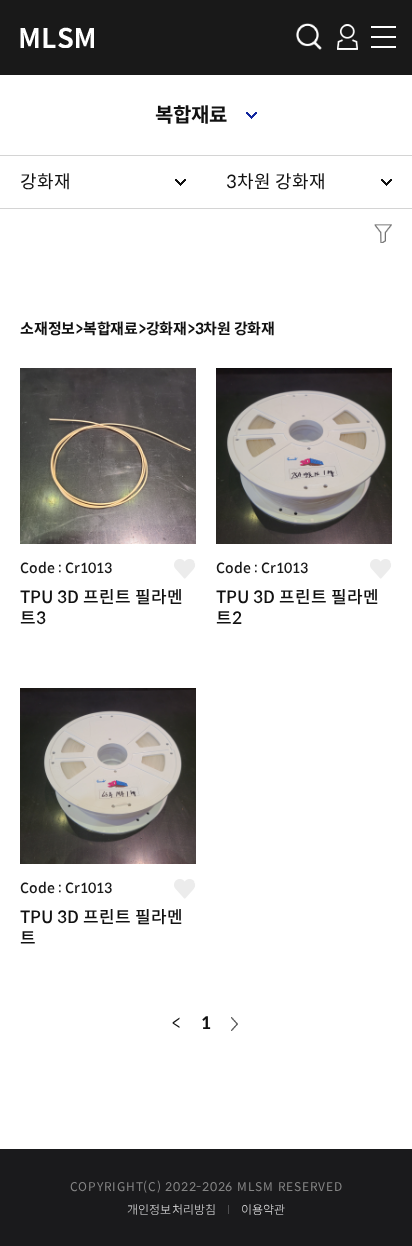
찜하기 (185, 569)
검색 (309, 36)
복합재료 (191, 115)
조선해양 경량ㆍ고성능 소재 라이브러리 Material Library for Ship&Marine (57, 37)
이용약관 (263, 1210)
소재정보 (47, 328)
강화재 (45, 182)
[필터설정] (378, 233)
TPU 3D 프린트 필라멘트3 (101, 608)
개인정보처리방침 (172, 1210)
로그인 (347, 37)
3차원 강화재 (276, 182)
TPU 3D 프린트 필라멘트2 (297, 608)
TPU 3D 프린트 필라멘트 (101, 928)
